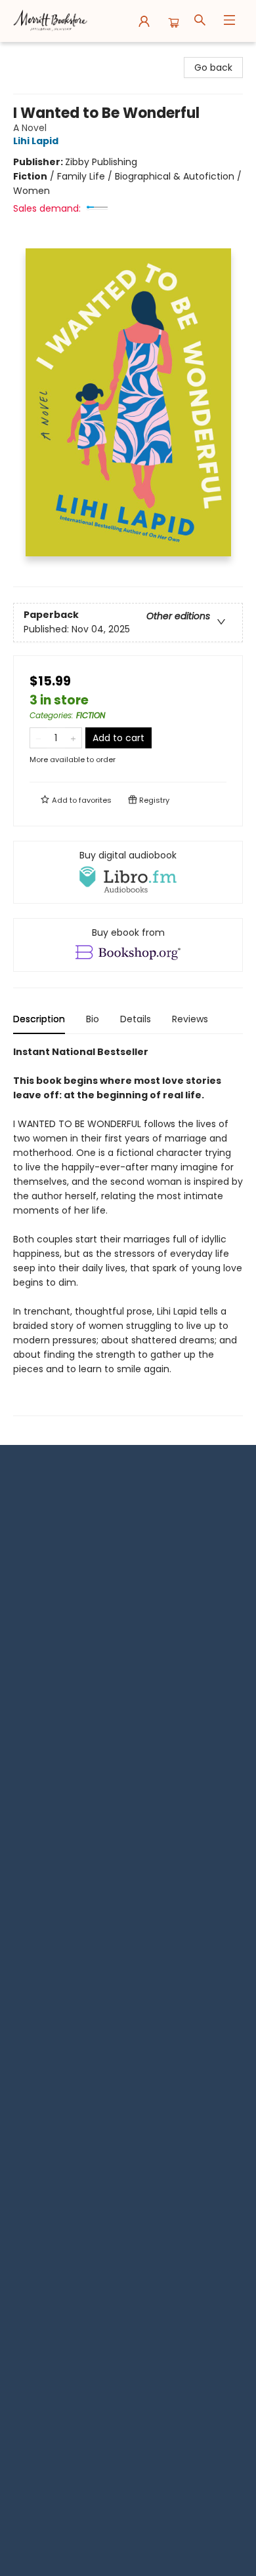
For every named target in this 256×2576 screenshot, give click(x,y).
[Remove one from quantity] (38, 738)
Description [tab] (39, 1019)
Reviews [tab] (190, 1019)
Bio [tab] (93, 1019)
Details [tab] (136, 1019)
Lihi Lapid (36, 141)
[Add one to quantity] (73, 738)
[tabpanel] (128, 1230)
